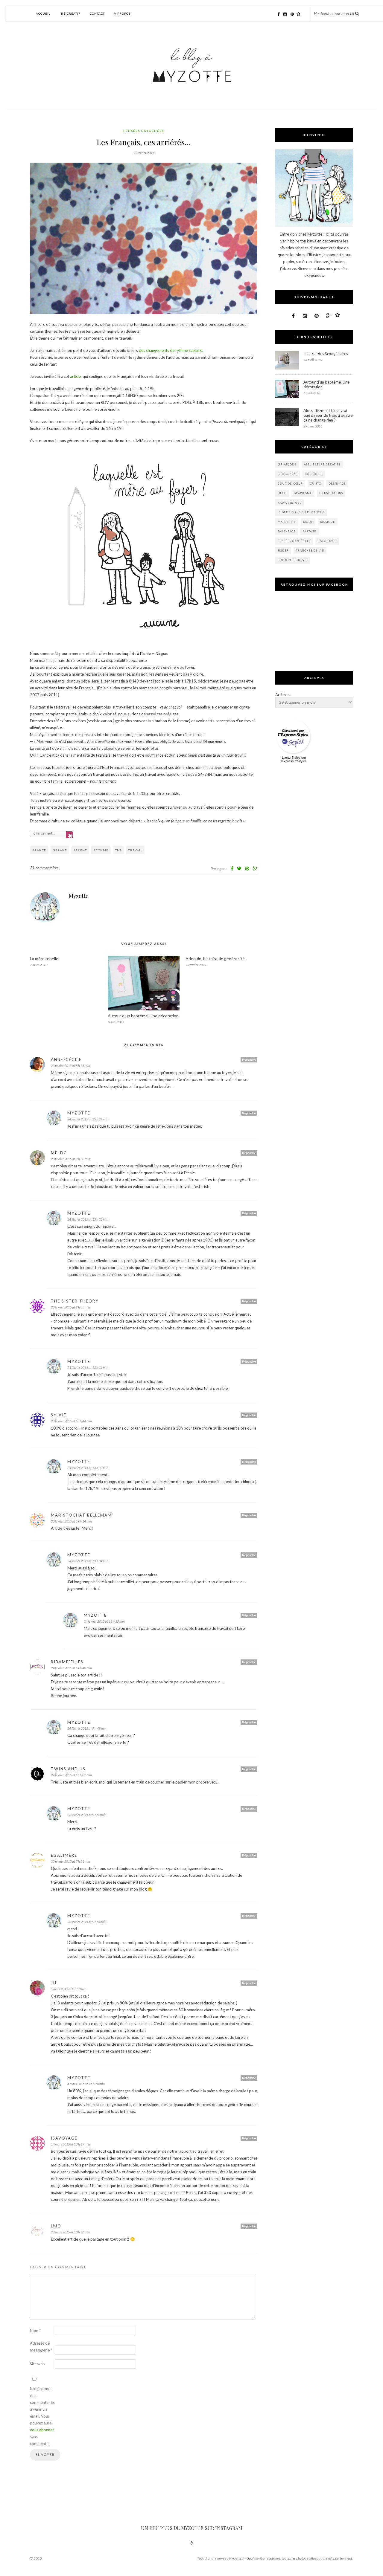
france (39, 850)
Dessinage (337, 484)
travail (135, 850)
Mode (308, 522)
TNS (118, 850)
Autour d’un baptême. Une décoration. (144, 1016)
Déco (282, 493)
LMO (56, 2226)
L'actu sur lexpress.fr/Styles (294, 759)
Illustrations (331, 493)
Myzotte (79, 896)
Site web (37, 2364)
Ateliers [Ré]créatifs (322, 464)
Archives (283, 694)
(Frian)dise (287, 464)
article (75, 376)
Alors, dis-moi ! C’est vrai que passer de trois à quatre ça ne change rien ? (328, 415)
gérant (60, 850)
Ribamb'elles (67, 1662)
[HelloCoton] (300, 14)
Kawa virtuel (289, 503)
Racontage (327, 541)
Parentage (287, 531)
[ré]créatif (70, 13)
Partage (310, 531)
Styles (296, 758)
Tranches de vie (310, 551)
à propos (122, 13)
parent (80, 850)
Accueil (43, 13)
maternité (287, 522)
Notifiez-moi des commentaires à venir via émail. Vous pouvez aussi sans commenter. (42, 2416)
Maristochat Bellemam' (82, 1515)
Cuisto (316, 484)
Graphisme (303, 493)
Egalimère (64, 1855)
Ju (54, 1983)
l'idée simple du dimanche (301, 512)
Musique (328, 522)
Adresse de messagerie (41, 2347)
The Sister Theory (75, 1301)
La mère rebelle (44, 959)
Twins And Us (68, 1769)
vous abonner (42, 2430)
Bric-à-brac (288, 474)
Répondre (249, 1059)
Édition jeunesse (293, 560)
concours (314, 474)
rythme (101, 850)
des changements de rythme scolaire (171, 350)
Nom (35, 2331)
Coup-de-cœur (290, 484)
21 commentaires (44, 868)
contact (97, 13)
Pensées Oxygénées (144, 131)
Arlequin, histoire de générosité (215, 959)
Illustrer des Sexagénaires (326, 354)
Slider (283, 551)
